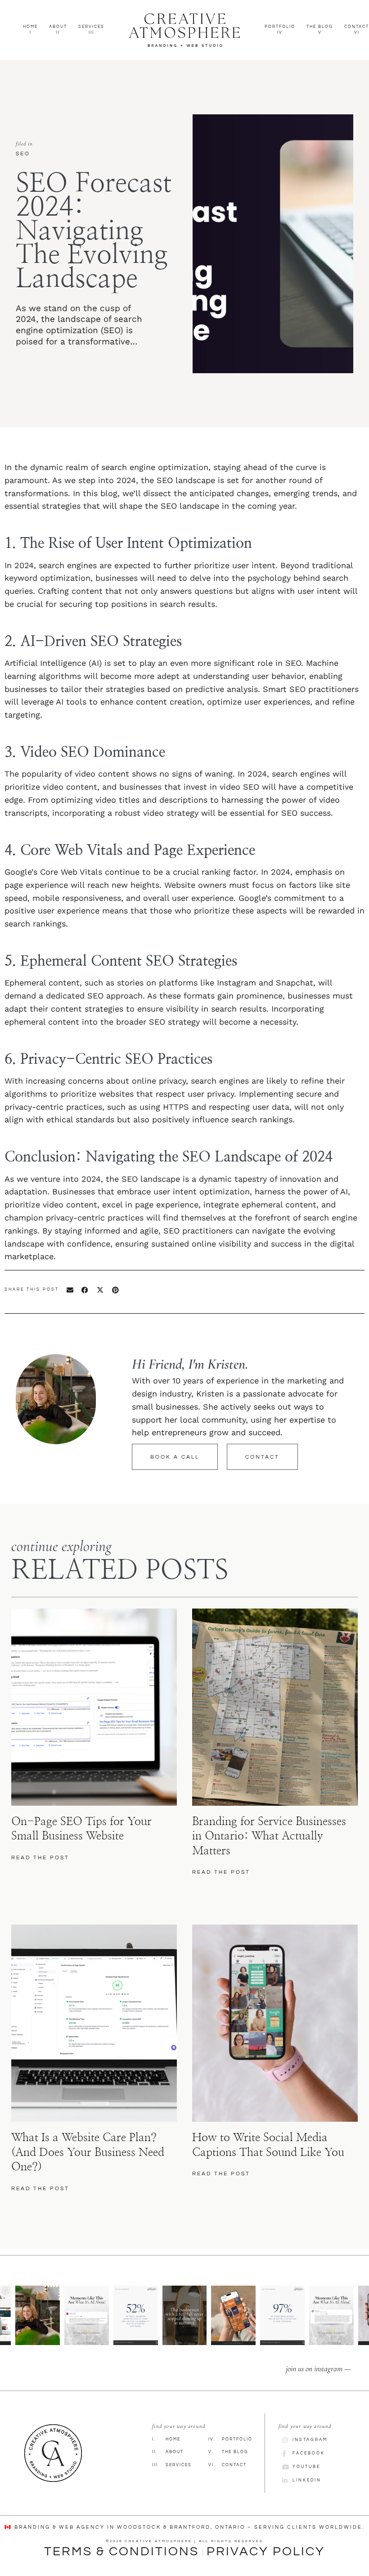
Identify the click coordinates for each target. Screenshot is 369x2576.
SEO (23, 154)
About (168, 2452)
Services (172, 2465)
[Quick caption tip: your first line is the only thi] (233, 2315)
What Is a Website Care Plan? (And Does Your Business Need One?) (88, 2152)
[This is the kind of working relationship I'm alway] (331, 2315)
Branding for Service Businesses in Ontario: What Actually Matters (269, 1836)
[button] (70, 1290)
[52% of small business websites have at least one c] (136, 2315)
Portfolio (230, 2439)
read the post (40, 1858)
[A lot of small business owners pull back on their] (185, 2315)
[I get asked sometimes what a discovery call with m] (38, 2315)
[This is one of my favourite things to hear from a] (87, 2315)
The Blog (228, 2452)
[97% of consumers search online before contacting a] (282, 2315)
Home (166, 2439)
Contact (227, 2465)
